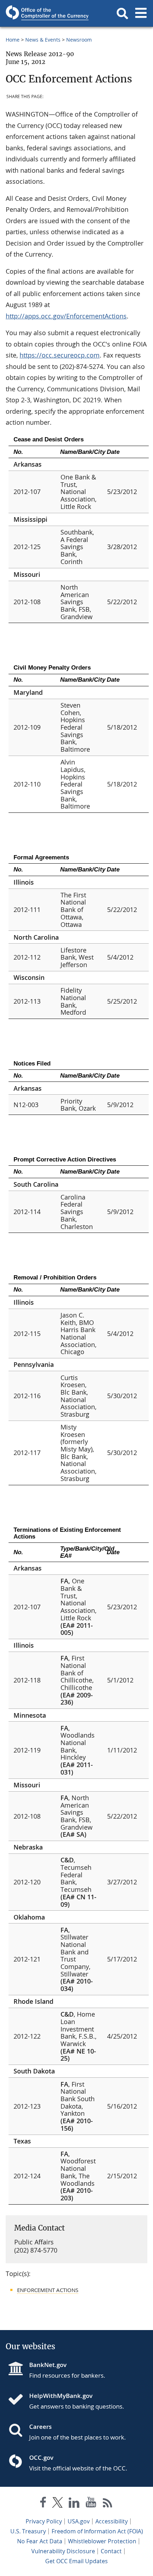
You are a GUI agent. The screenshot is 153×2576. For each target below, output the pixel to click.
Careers (40, 2427)
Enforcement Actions (48, 2290)
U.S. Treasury (28, 2531)
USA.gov (79, 2521)
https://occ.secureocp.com (60, 355)
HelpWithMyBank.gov (61, 2396)
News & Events (43, 40)
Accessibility (112, 2521)
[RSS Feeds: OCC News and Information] (108, 2504)
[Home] (19, 2400)
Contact (111, 2551)
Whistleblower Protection (102, 2541)
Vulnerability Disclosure (63, 2551)
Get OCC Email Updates (76, 2561)
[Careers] (19, 2431)
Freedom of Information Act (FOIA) (97, 2531)
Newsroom (79, 40)
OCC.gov (41, 2457)
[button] (122, 14)
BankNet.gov (48, 2365)
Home (13, 40)
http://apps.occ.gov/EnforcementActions (66, 316)
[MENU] (141, 14)
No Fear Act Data (40, 2541)
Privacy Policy (44, 2521)
